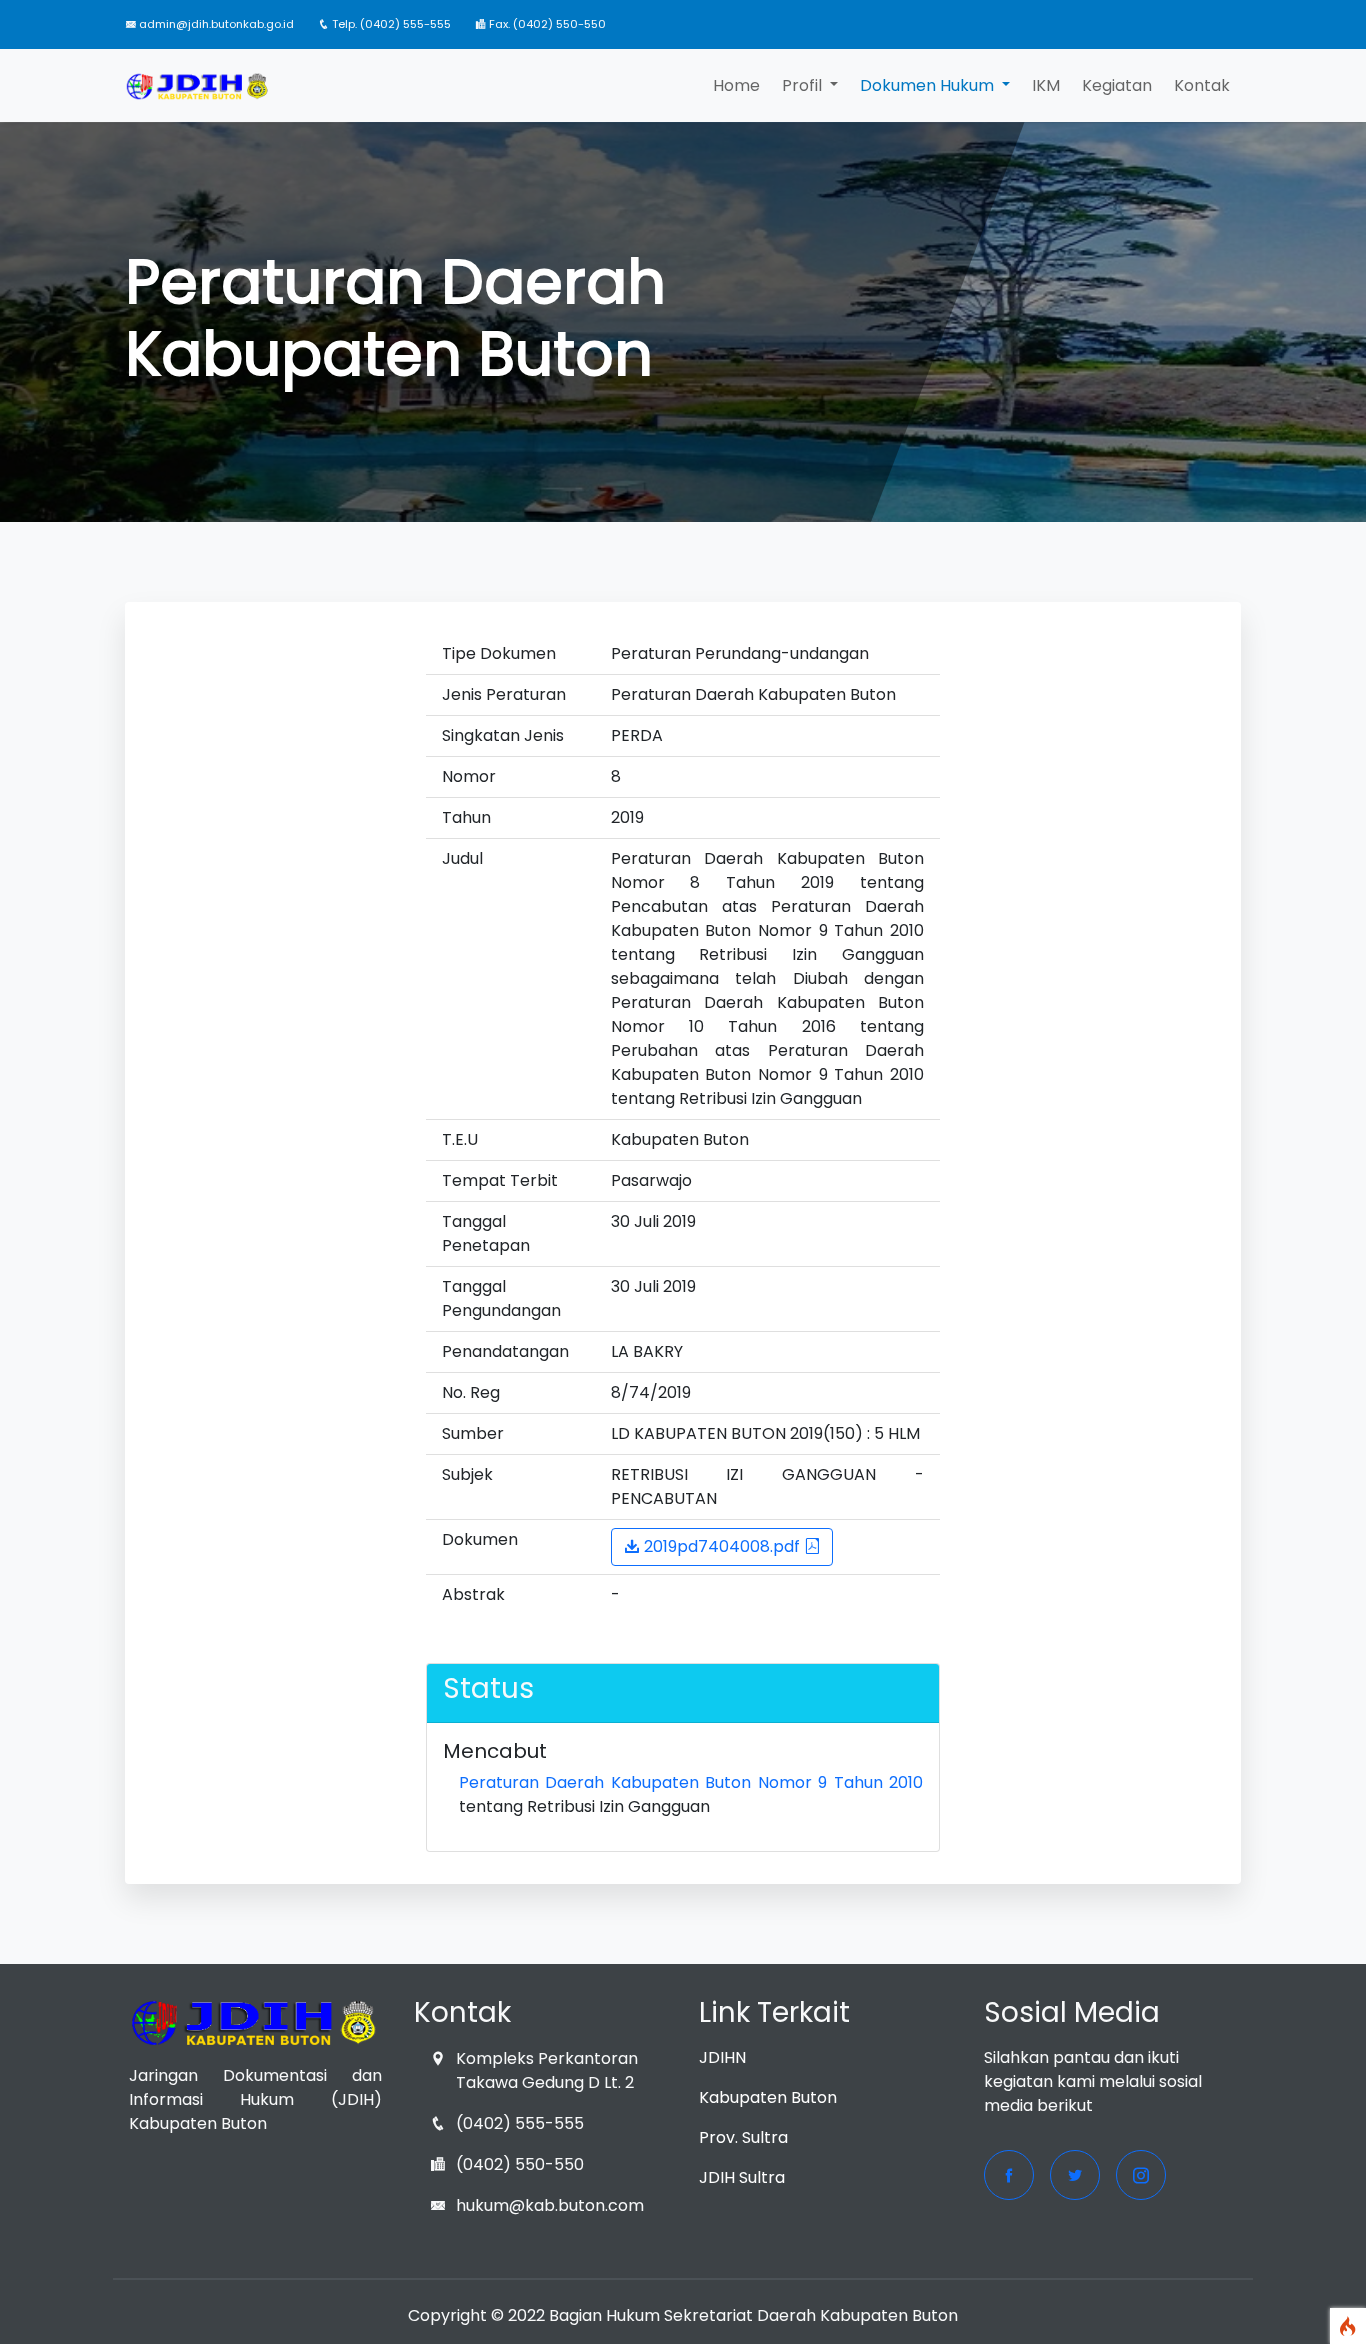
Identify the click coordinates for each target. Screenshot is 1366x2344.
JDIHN (722, 2057)
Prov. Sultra (743, 2137)
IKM (1046, 85)
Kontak (1202, 85)
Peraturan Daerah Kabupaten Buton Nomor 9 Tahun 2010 (691, 1782)
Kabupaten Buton (768, 2097)
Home (736, 85)
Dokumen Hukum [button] (929, 85)
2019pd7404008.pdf (722, 1546)
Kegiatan (1117, 85)
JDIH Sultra (742, 2177)
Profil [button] (804, 85)
